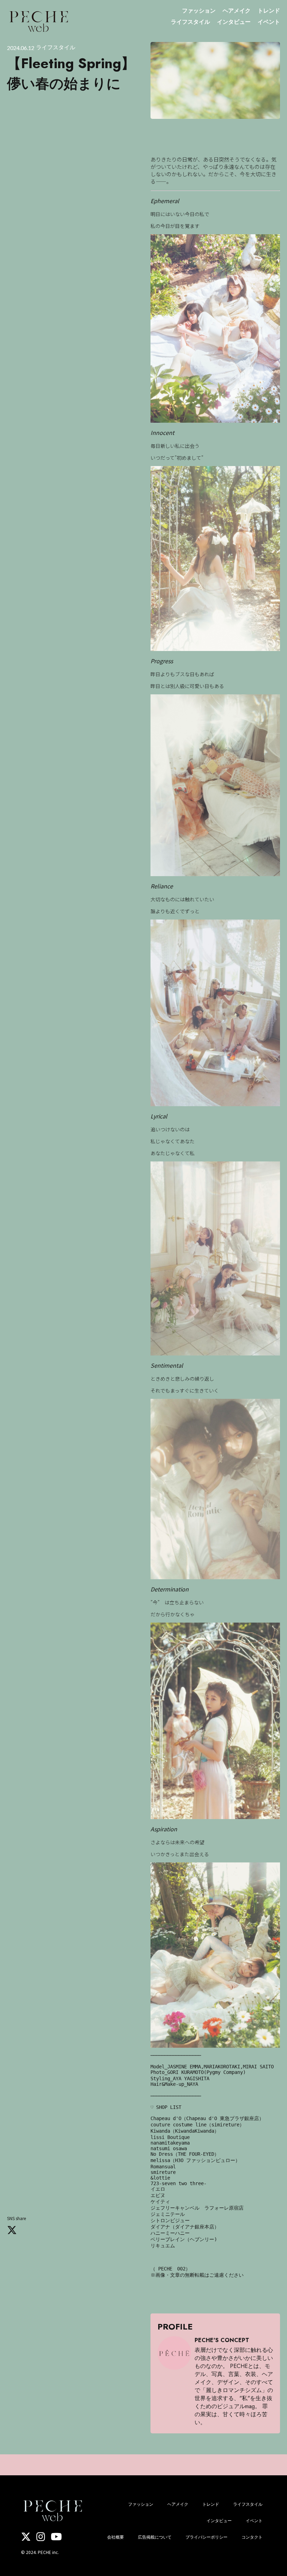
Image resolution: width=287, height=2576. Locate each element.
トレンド (269, 10)
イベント (269, 22)
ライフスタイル (190, 22)
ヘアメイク (237, 10)
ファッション (199, 10)
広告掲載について (155, 2537)
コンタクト (252, 2537)
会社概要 (115, 2537)
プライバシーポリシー (206, 2537)
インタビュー (234, 22)
